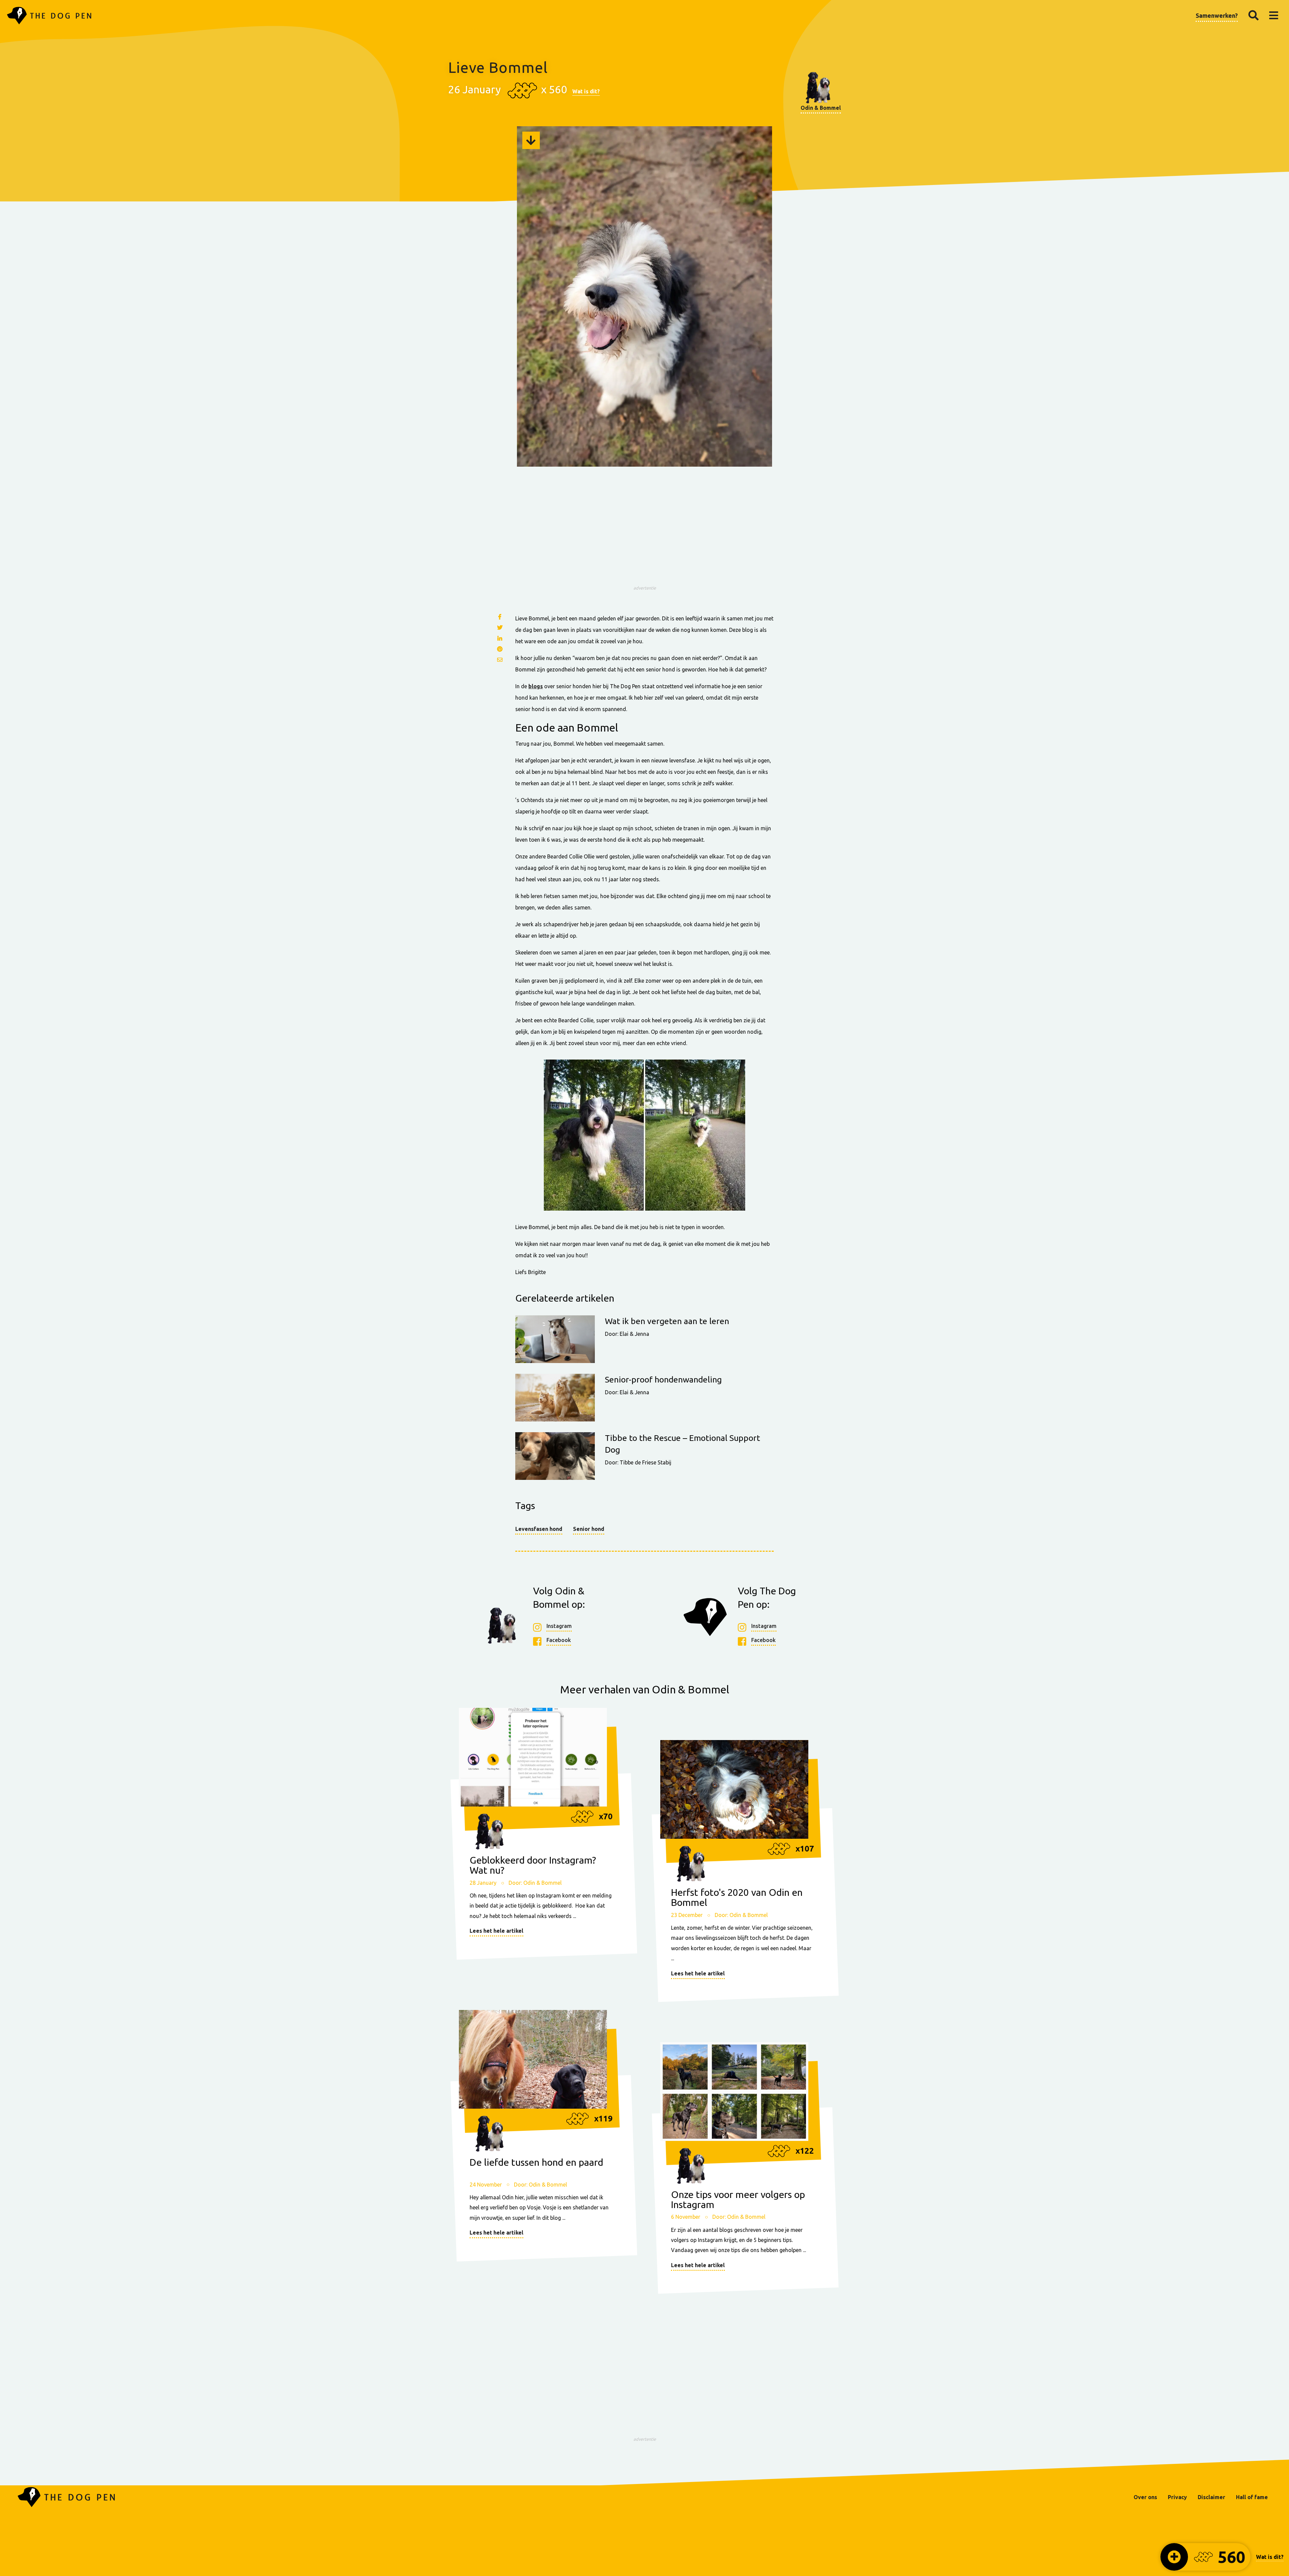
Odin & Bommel (821, 108)
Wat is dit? (586, 91)
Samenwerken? (1217, 15)
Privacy (1177, 2497)
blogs (536, 686)
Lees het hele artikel (496, 1931)
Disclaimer (1211, 2497)
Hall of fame (1252, 2497)
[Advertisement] (644, 535)
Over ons (1145, 2497)
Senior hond (589, 1529)
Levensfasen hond (539, 1529)
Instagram (559, 1626)
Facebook (559, 1640)
